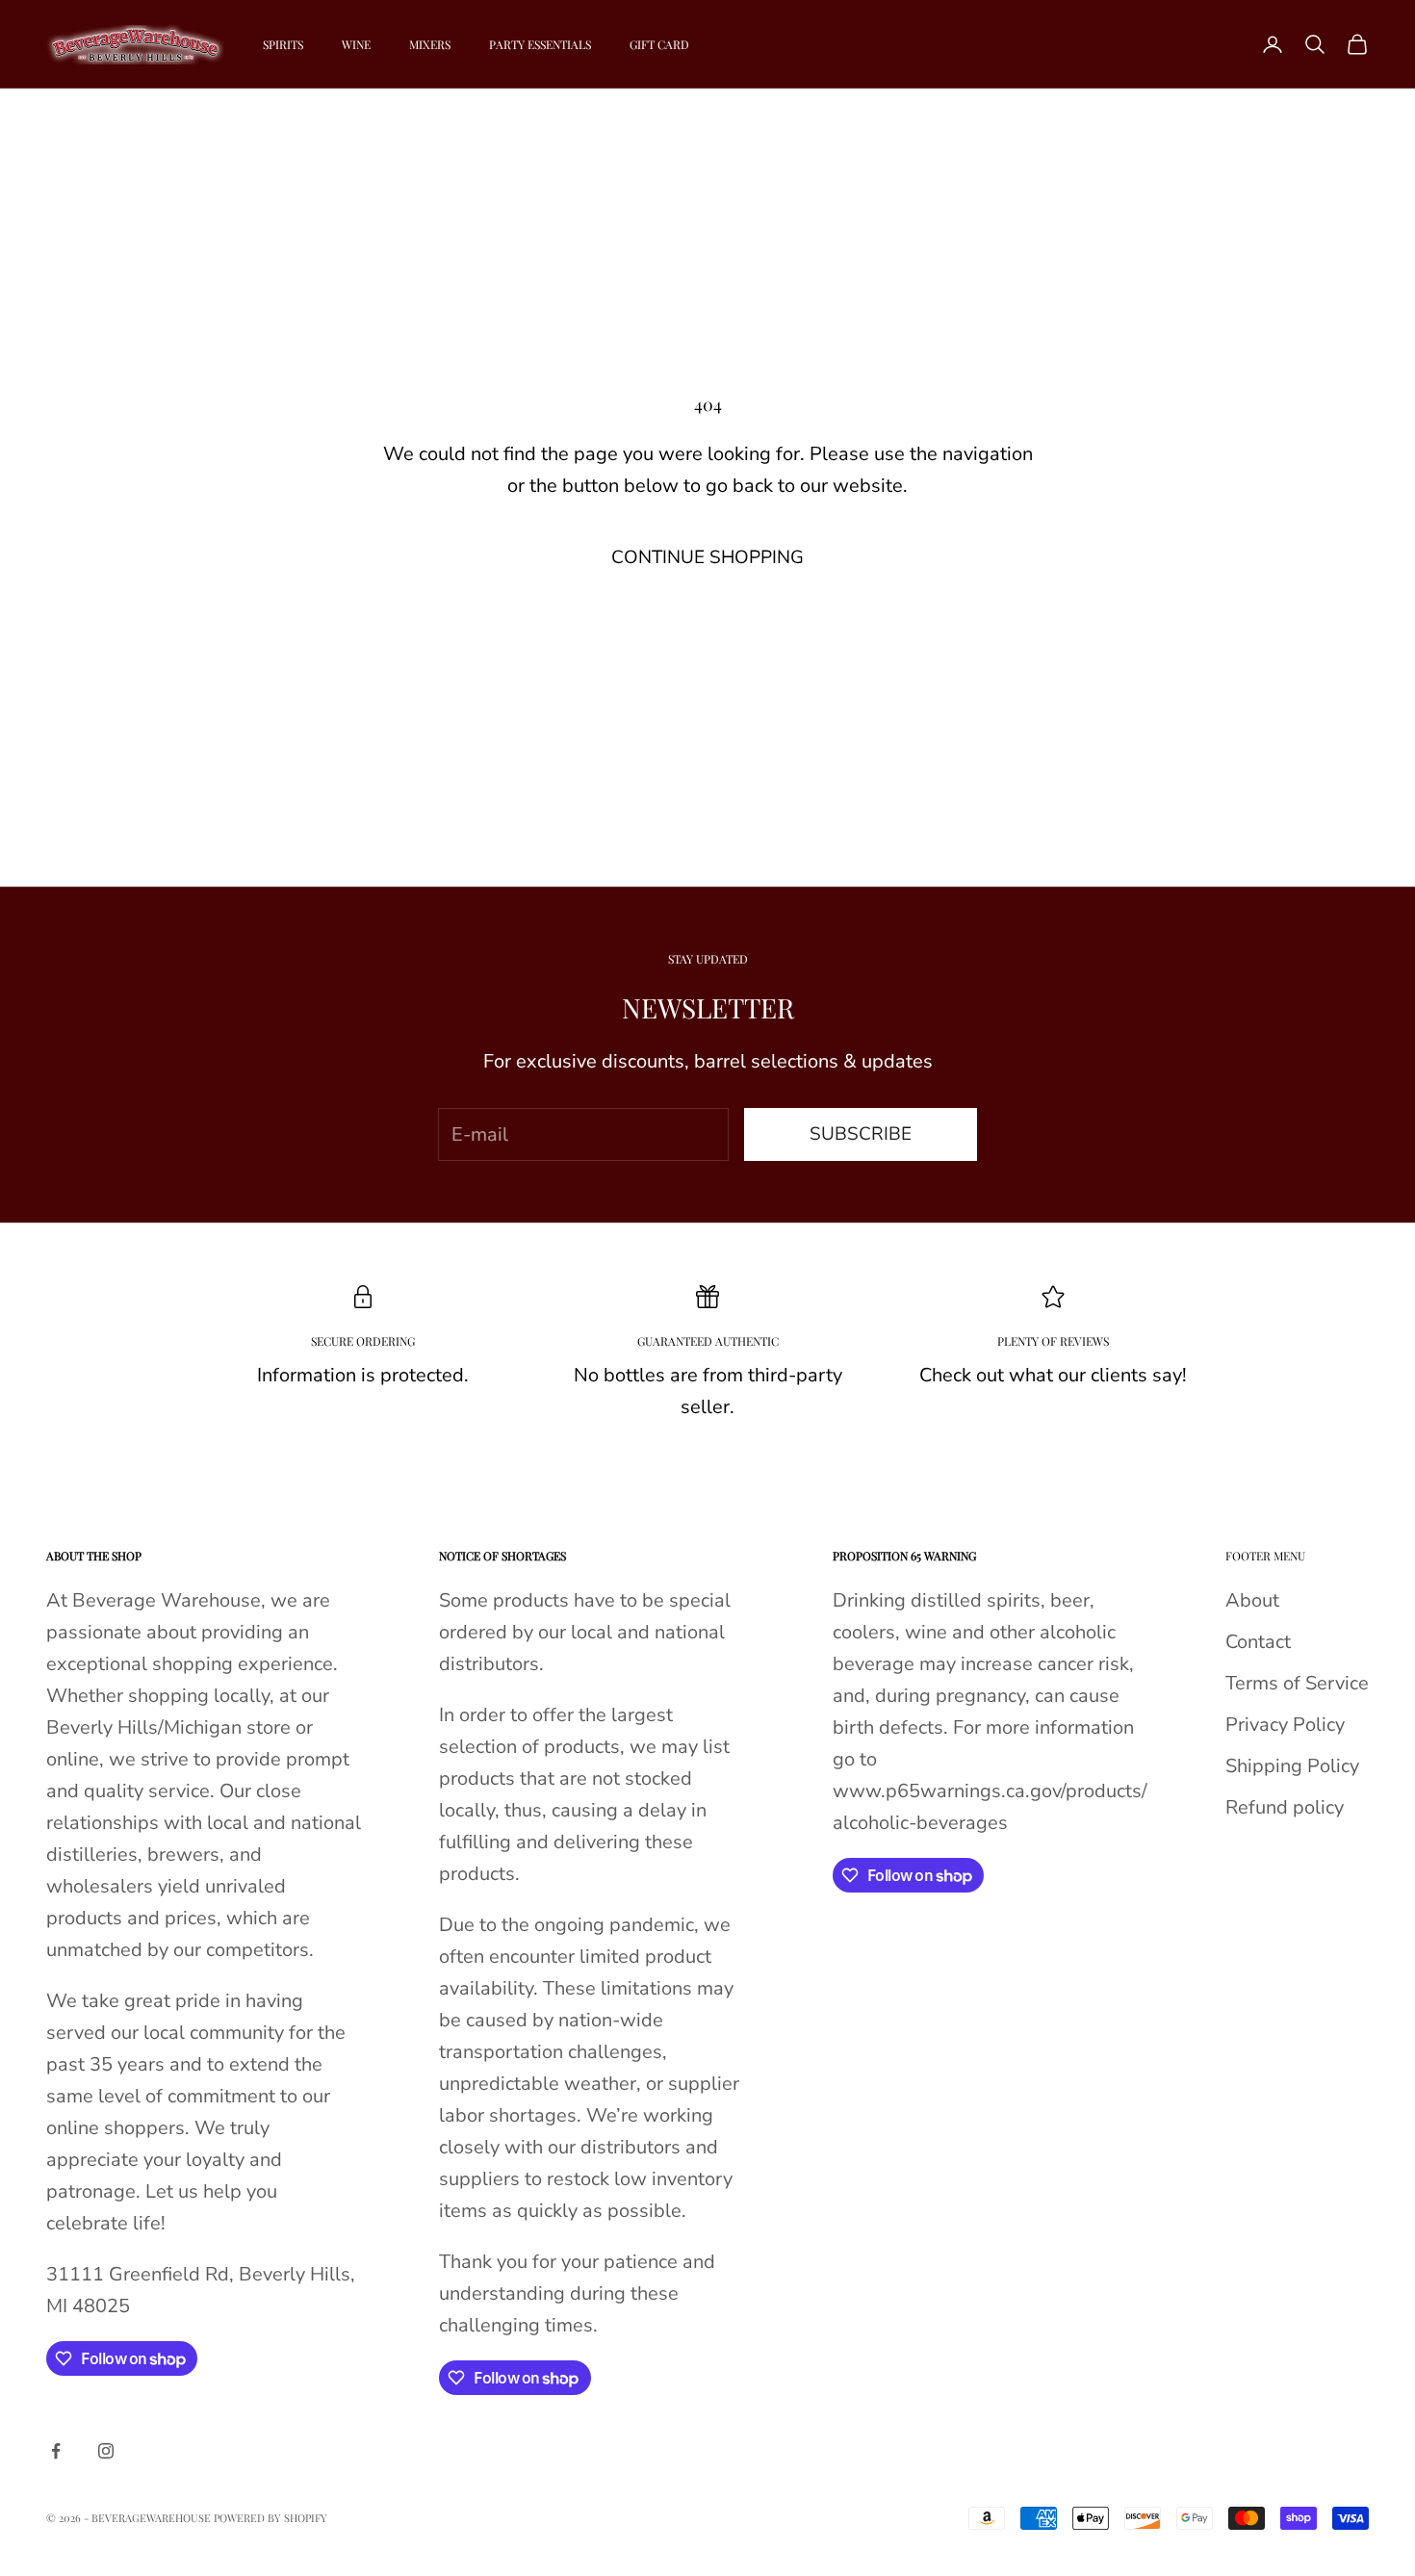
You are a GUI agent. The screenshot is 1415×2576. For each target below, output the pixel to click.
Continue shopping (707, 557)
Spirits (283, 44)
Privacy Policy (1285, 1725)
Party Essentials (540, 44)
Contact (1258, 1642)
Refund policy (1285, 1807)
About (1252, 1600)
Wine (356, 44)
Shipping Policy (1292, 1766)
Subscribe (861, 1134)
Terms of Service (1297, 1683)
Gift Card (659, 44)
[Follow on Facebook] (56, 2451)
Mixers (430, 44)
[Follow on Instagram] (106, 2451)
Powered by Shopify (270, 2518)
